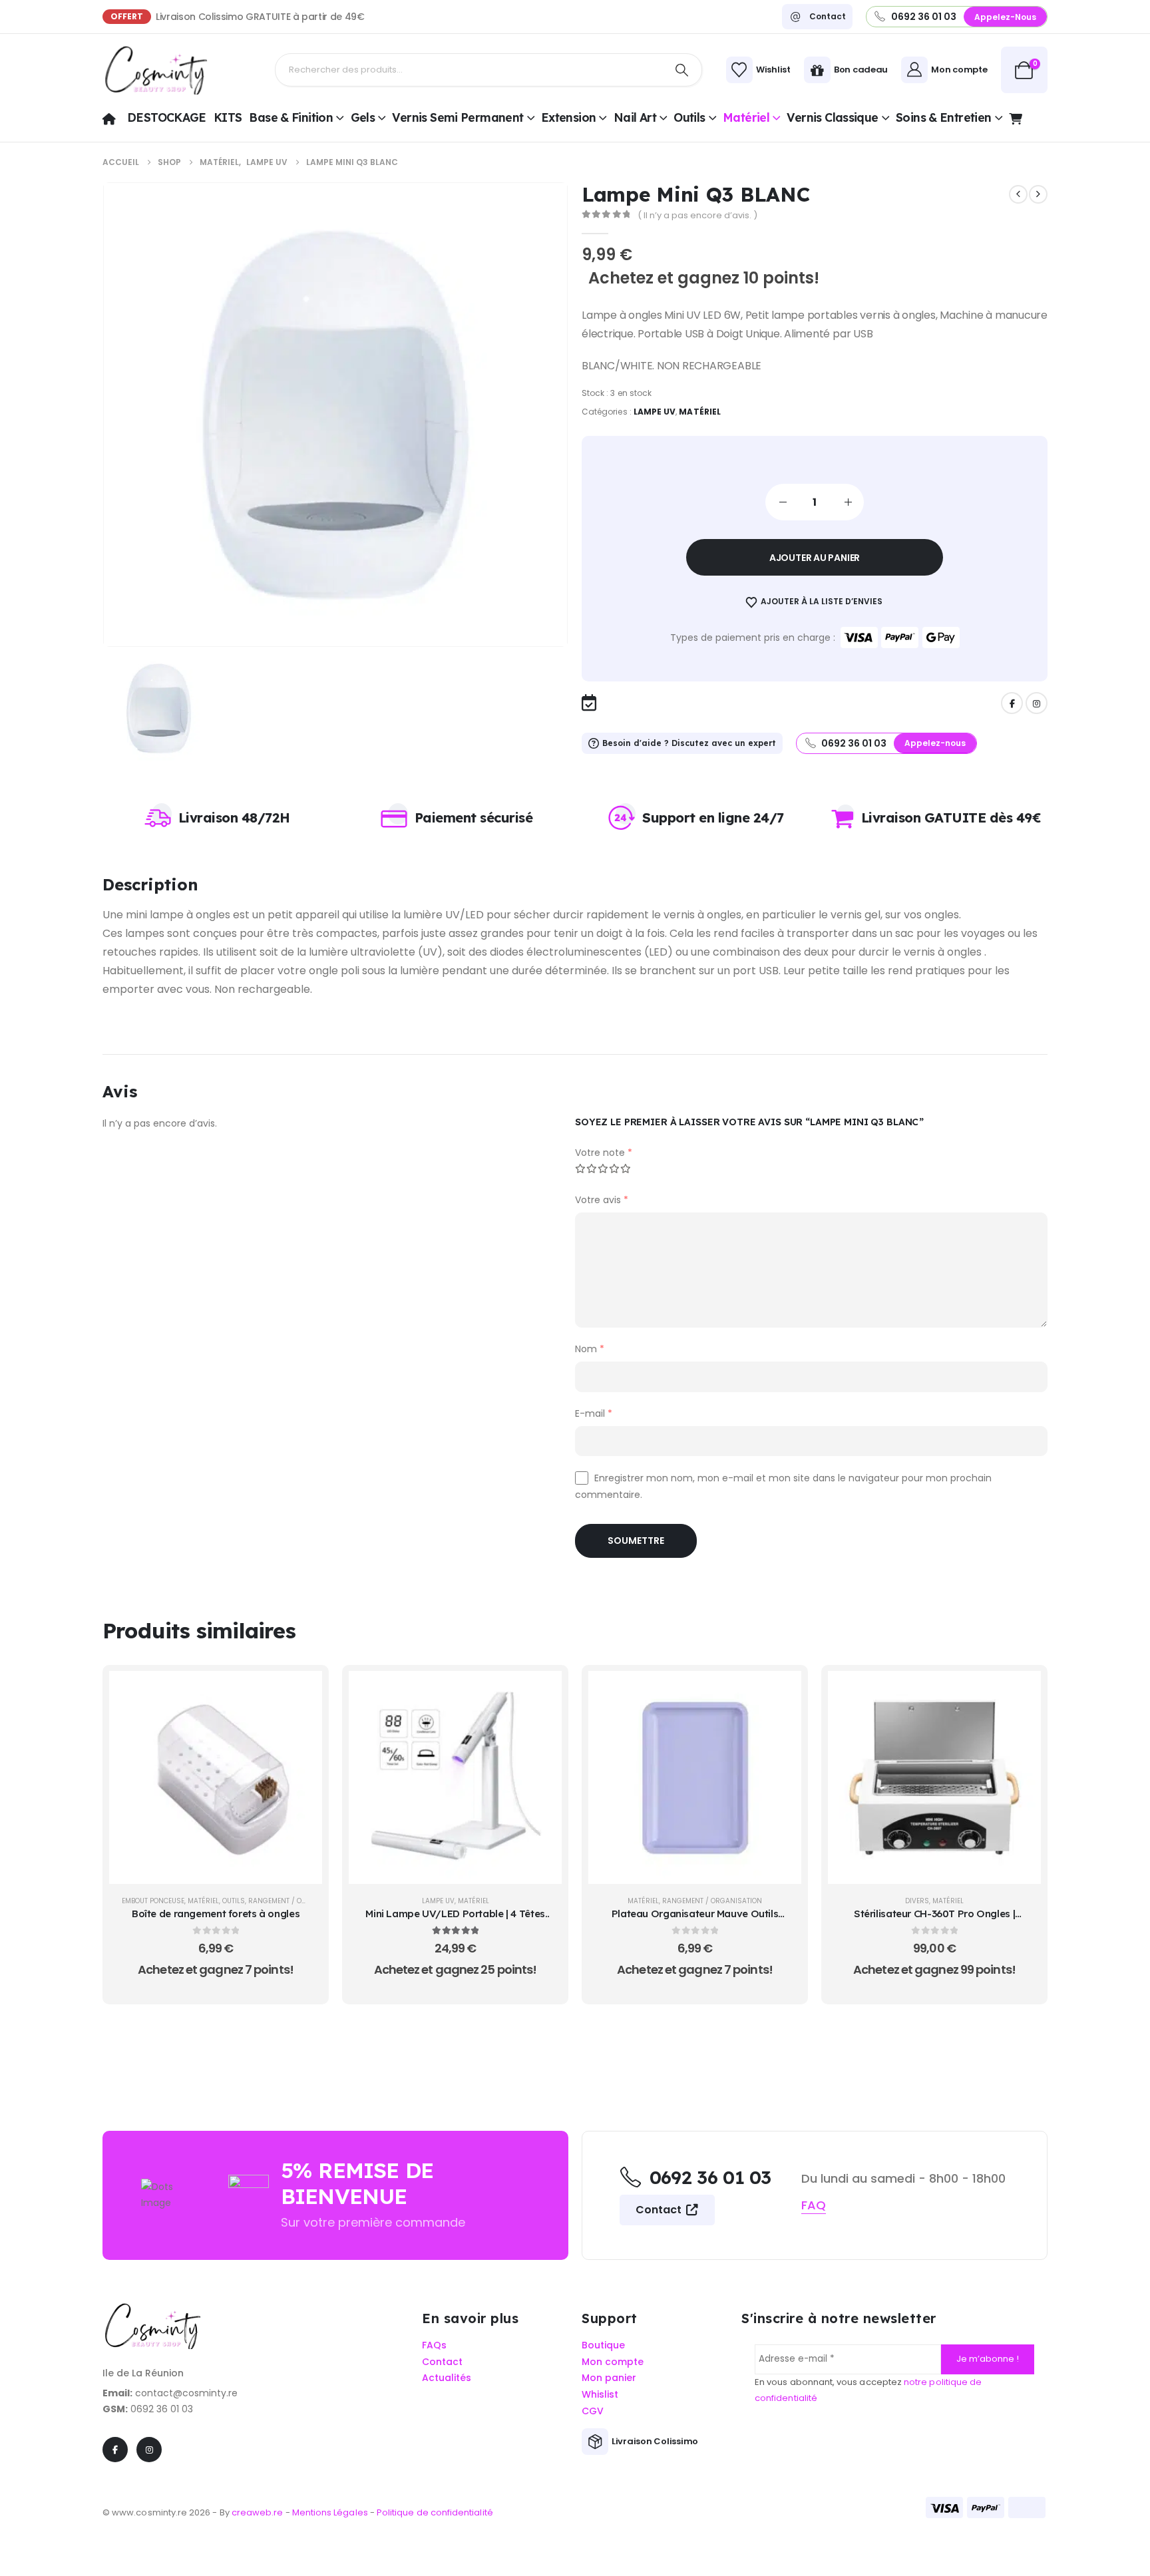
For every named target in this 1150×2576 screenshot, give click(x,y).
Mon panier (609, 2378)
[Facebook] (1012, 703)
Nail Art (635, 117)
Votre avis (602, 1200)
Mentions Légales (330, 2512)
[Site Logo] (156, 70)
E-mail (594, 1413)
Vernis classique (832, 117)
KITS (228, 117)
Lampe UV (655, 412)
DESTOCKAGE (167, 117)
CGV (593, 2411)
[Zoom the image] (152, 2310)
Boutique (603, 2345)
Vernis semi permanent (458, 117)
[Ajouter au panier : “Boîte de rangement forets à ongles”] (302, 1691)
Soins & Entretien (944, 117)
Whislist (600, 2395)
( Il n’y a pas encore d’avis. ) (697, 215)
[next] (1038, 194)
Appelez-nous (1005, 17)
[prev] (1018, 194)
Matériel (746, 117)
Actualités (447, 2378)
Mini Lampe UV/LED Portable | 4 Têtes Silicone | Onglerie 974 (455, 1920)
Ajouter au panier (815, 558)
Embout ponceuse (153, 1901)
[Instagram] (1037, 703)
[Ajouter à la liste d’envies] (302, 1724)
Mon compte (613, 2362)
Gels (363, 117)
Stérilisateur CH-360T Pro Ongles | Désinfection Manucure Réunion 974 (935, 1920)
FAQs (434, 2345)
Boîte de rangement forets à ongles (216, 1914)
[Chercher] (681, 70)
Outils (689, 117)
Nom (590, 1349)
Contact (660, 2210)
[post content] (216, 1777)
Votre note (604, 1153)
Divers (917, 1901)
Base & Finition (291, 117)
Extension (568, 117)
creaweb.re (259, 2512)
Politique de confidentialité (435, 2512)
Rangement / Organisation (298, 1901)
